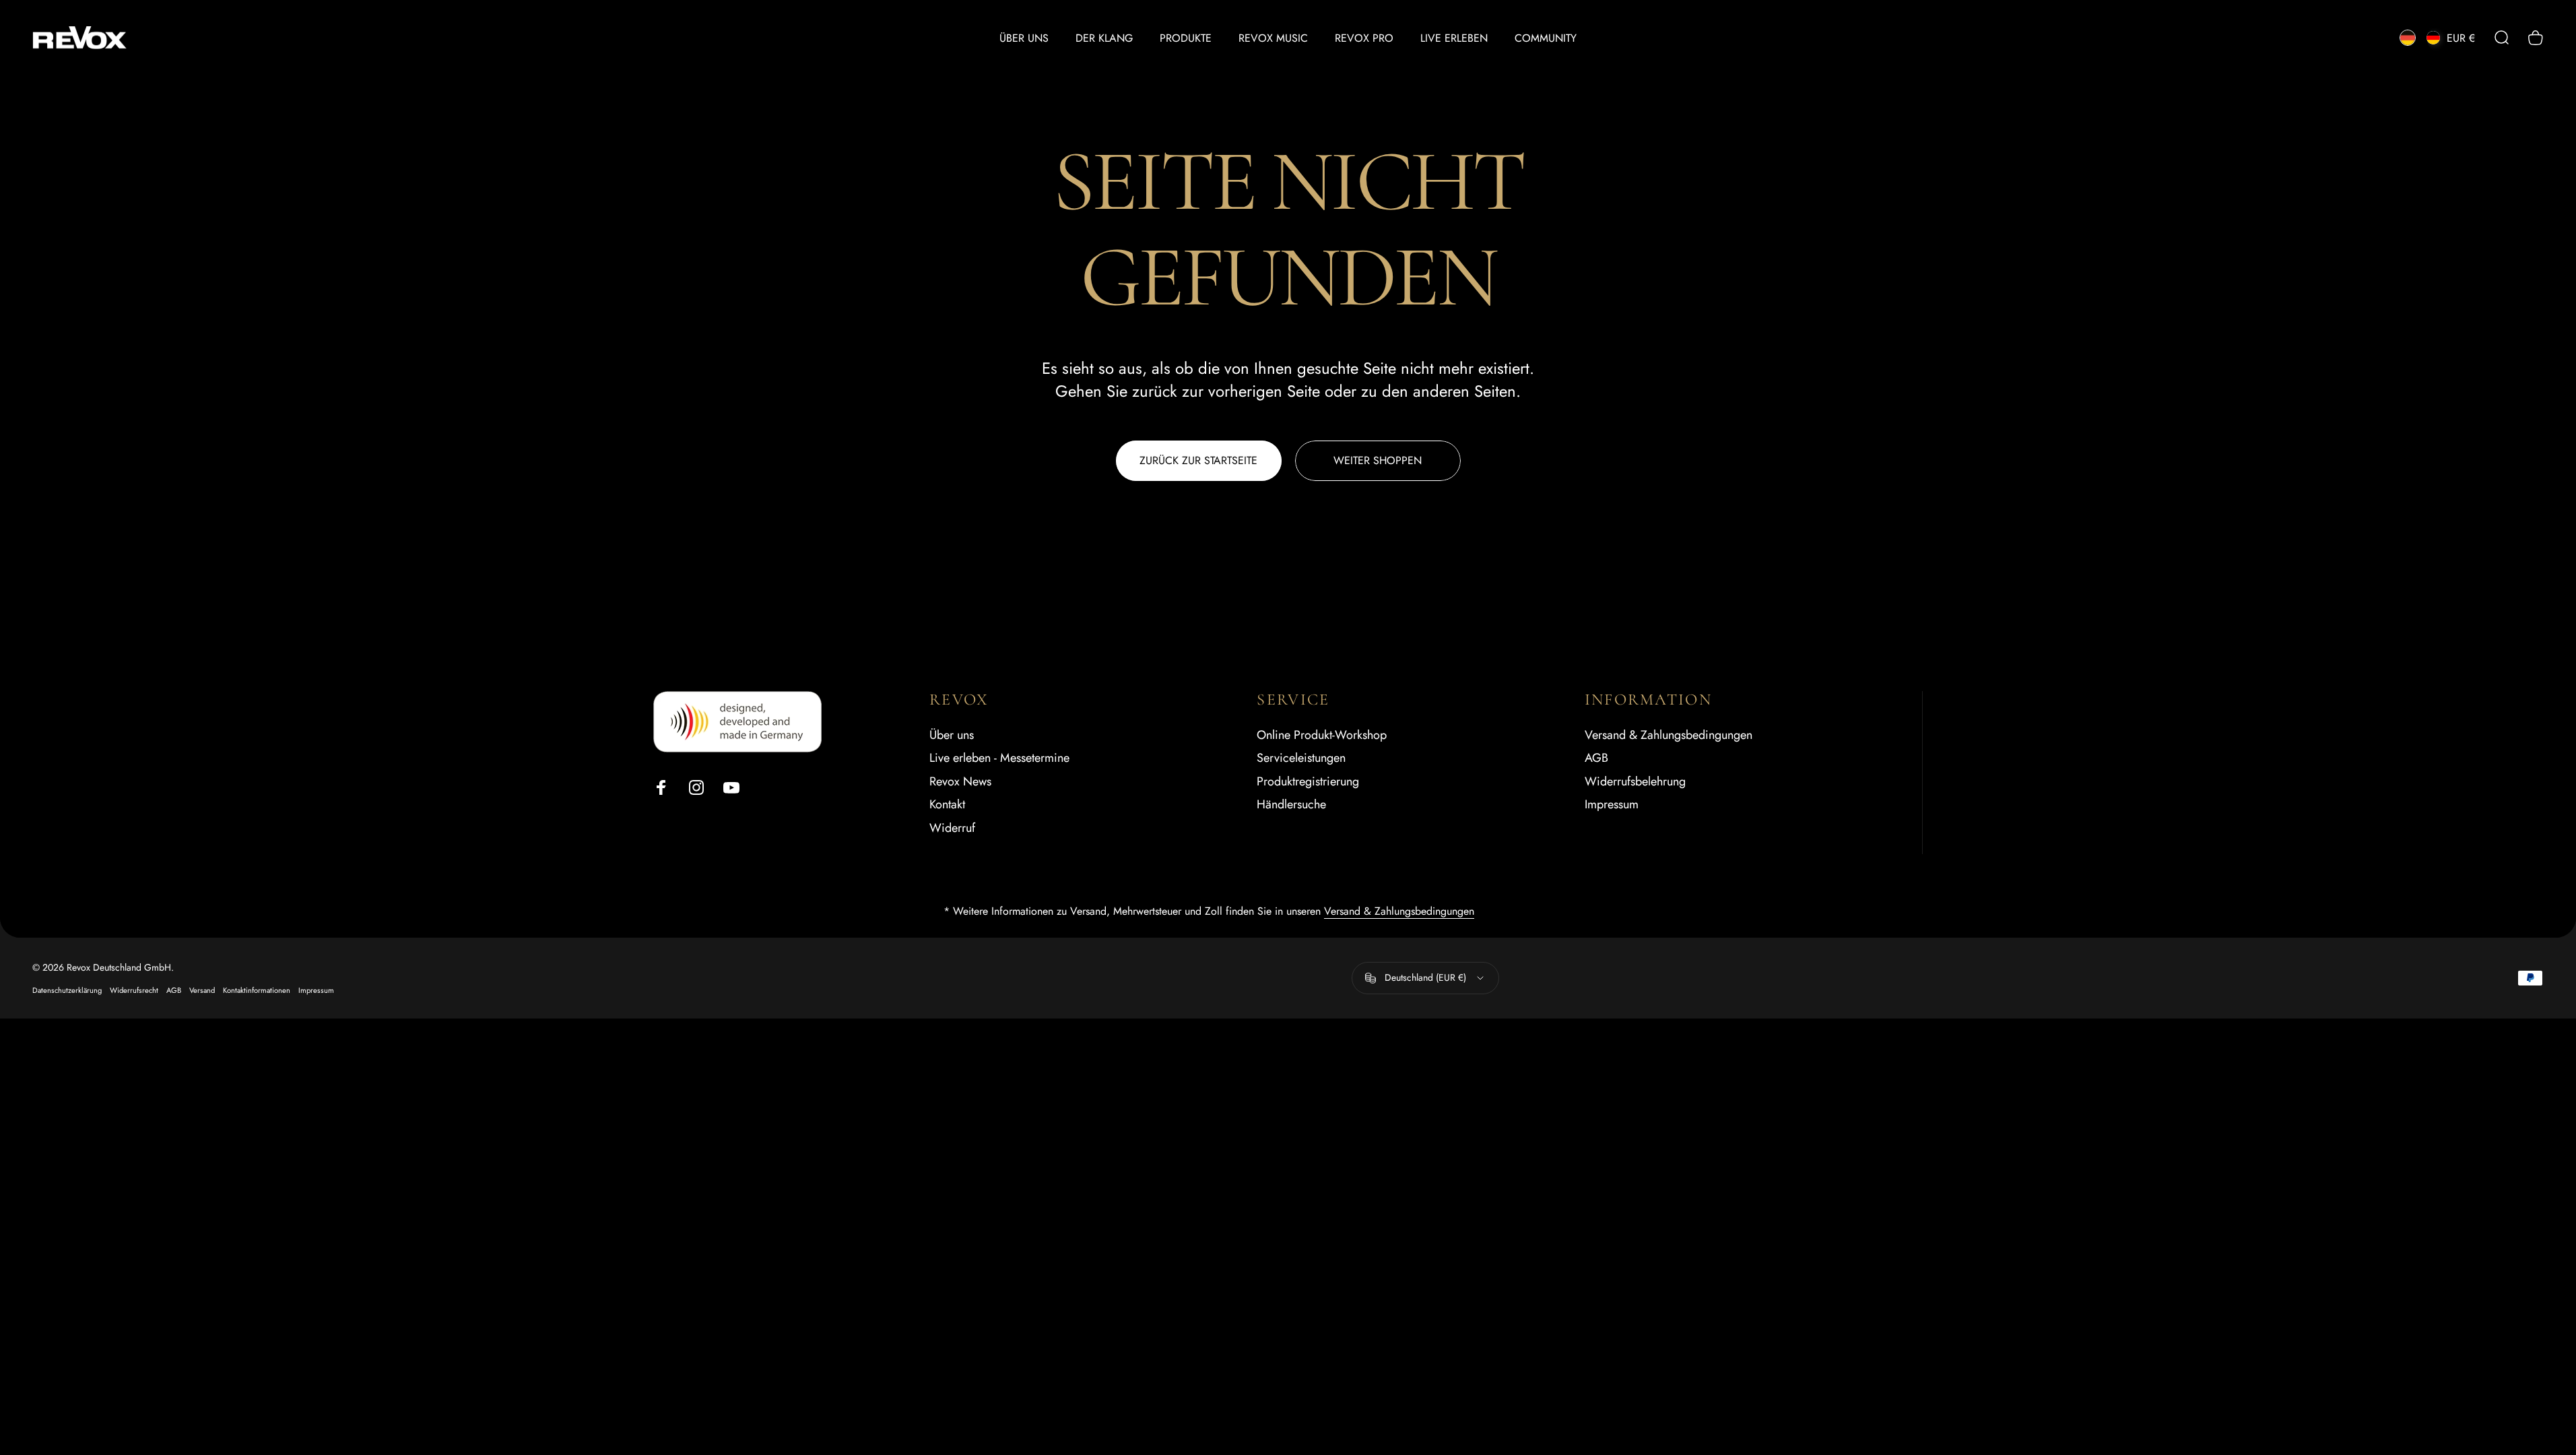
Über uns (952, 735)
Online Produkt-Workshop (1322, 735)
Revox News (960, 782)
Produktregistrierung (1308, 782)
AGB (1596, 758)
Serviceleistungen (1301, 758)
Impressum (1612, 805)
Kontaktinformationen (257, 990)
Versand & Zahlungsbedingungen (1669, 735)
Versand (202, 990)
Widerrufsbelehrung (1635, 782)
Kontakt (947, 805)
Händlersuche (1291, 805)
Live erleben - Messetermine (999, 758)
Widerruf (952, 828)
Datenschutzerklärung (67, 990)
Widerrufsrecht (134, 990)
